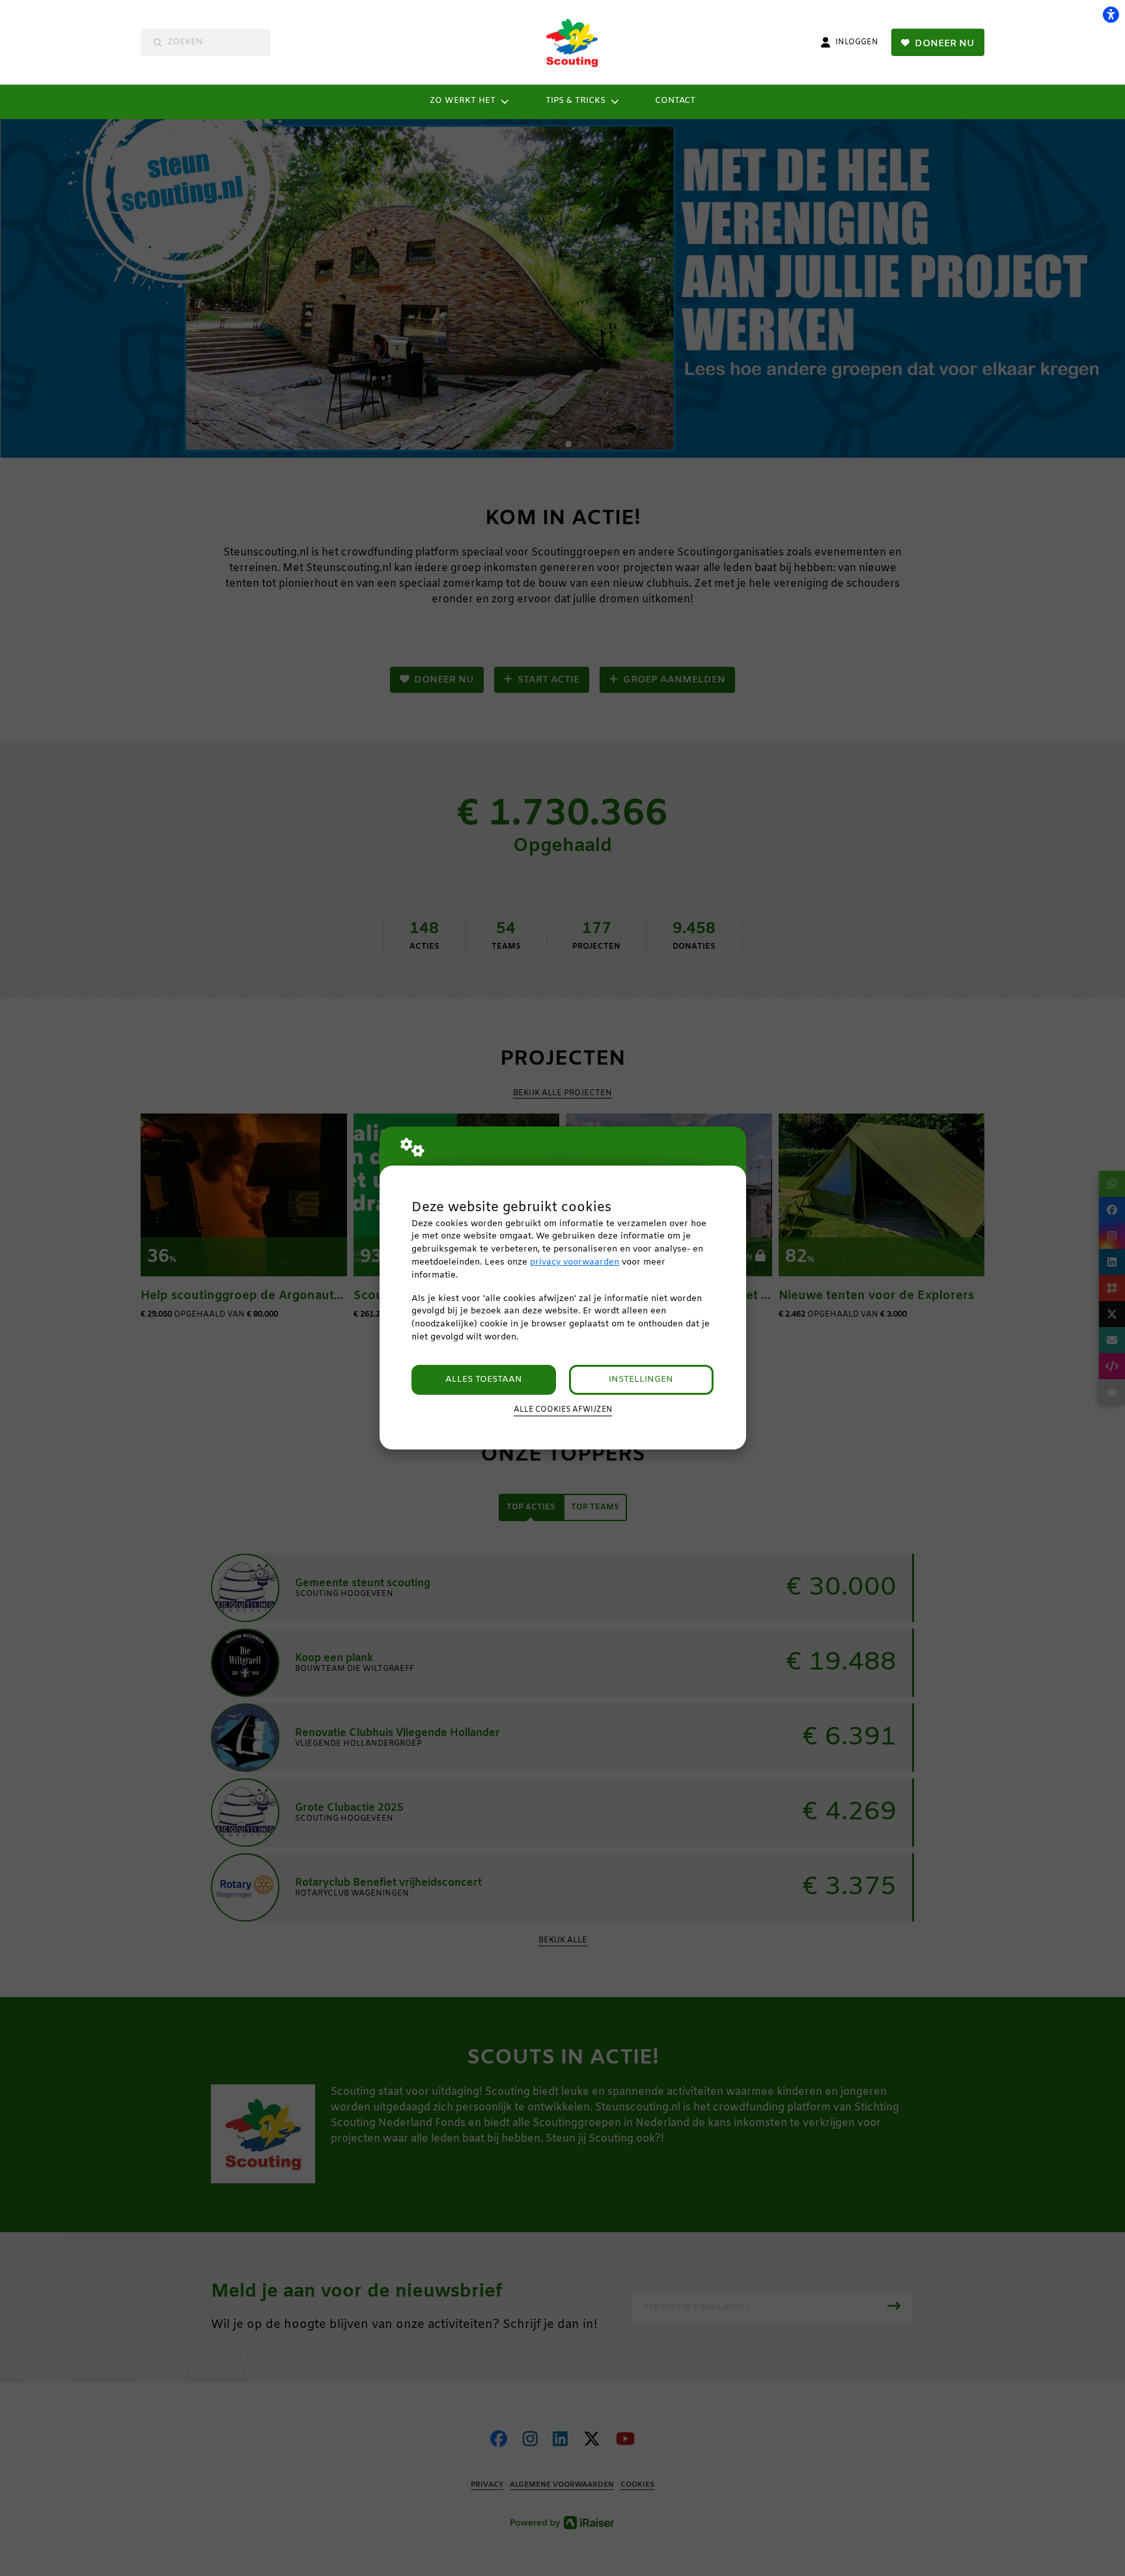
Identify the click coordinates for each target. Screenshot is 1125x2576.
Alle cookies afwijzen (563, 1410)
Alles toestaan (484, 1379)
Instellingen (641, 1379)
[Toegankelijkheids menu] (1111, 14)
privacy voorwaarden (575, 1262)
